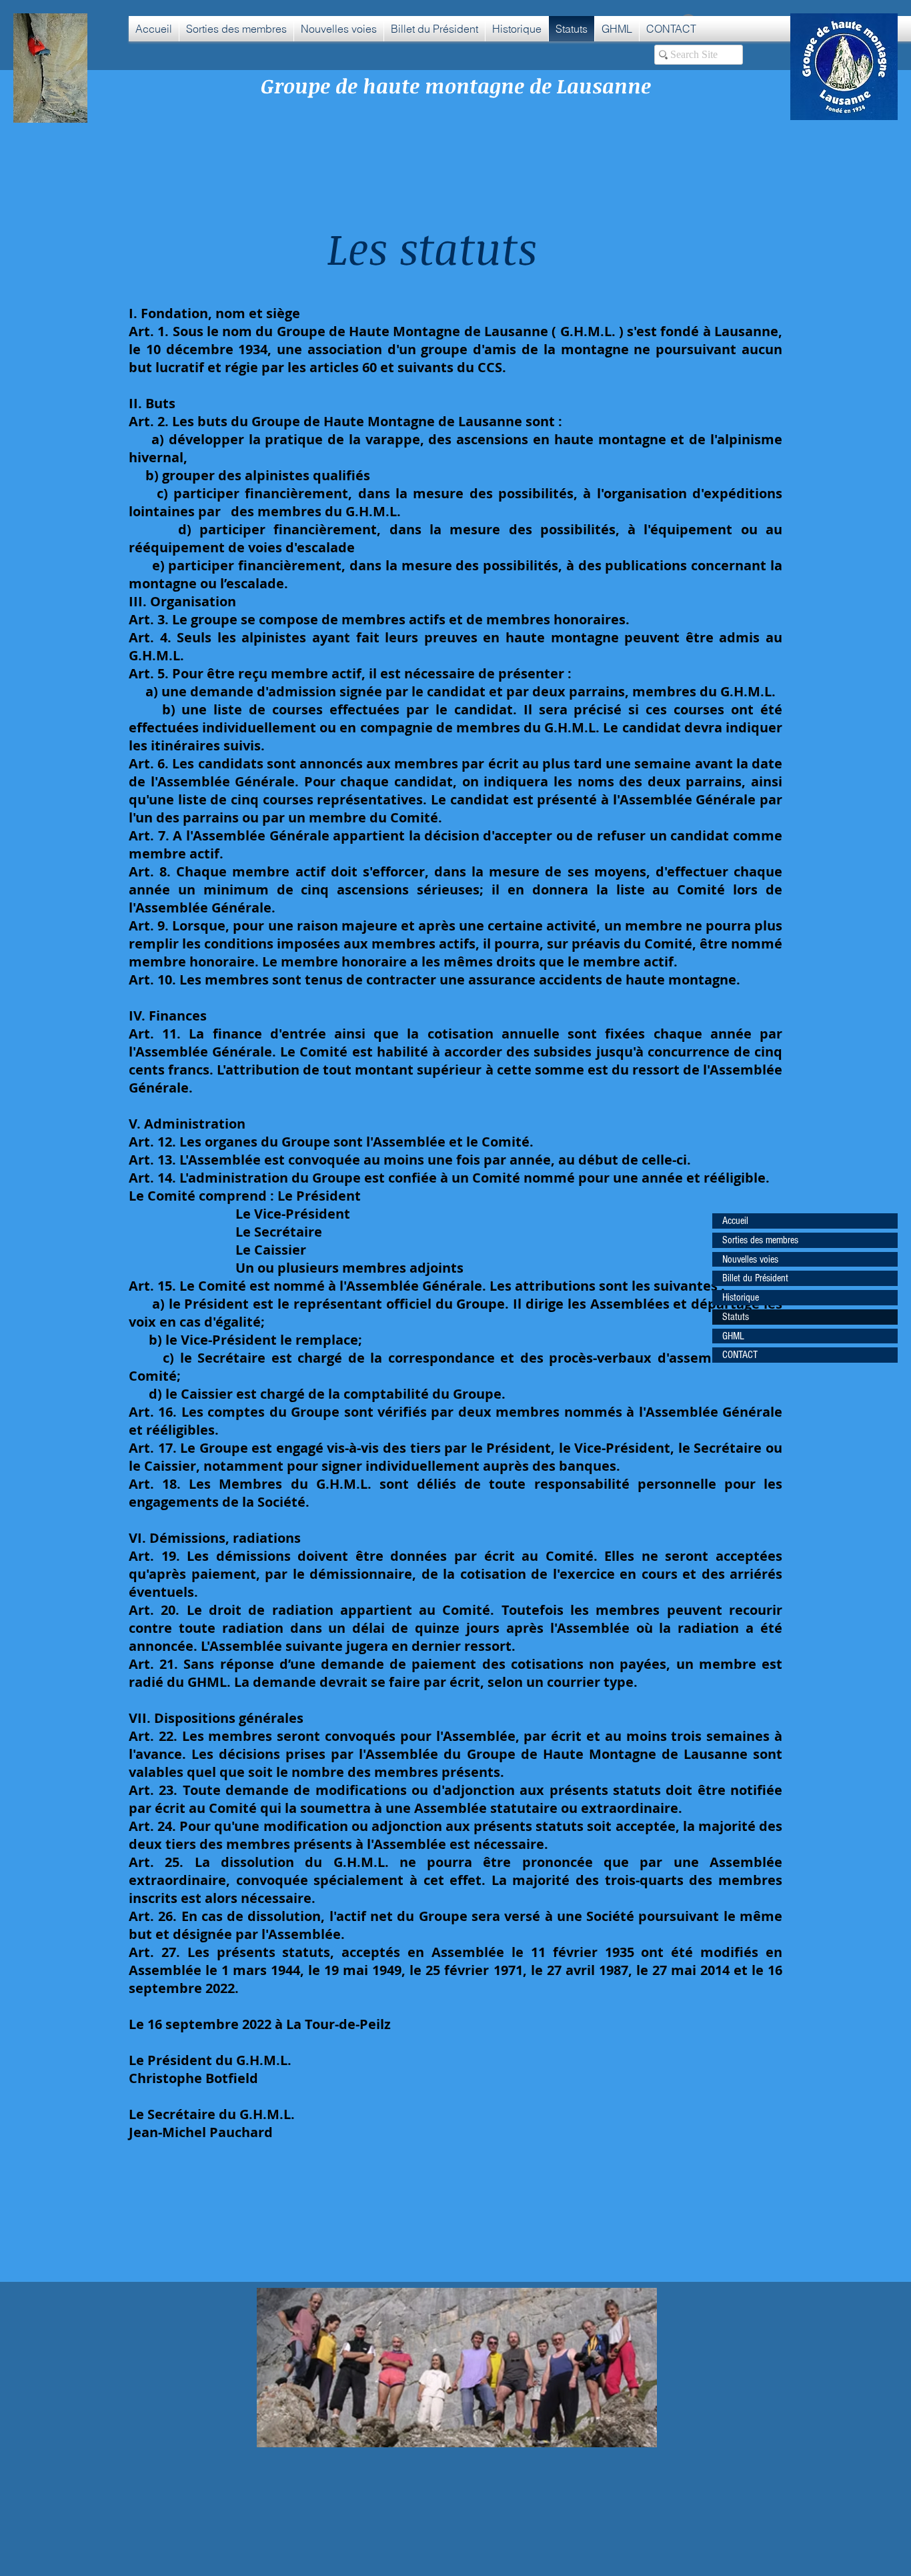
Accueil (735, 1221)
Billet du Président (755, 1278)
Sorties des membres (760, 1240)
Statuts (736, 1317)
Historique (741, 1297)
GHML (733, 1336)
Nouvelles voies (750, 1259)
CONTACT (740, 1355)
